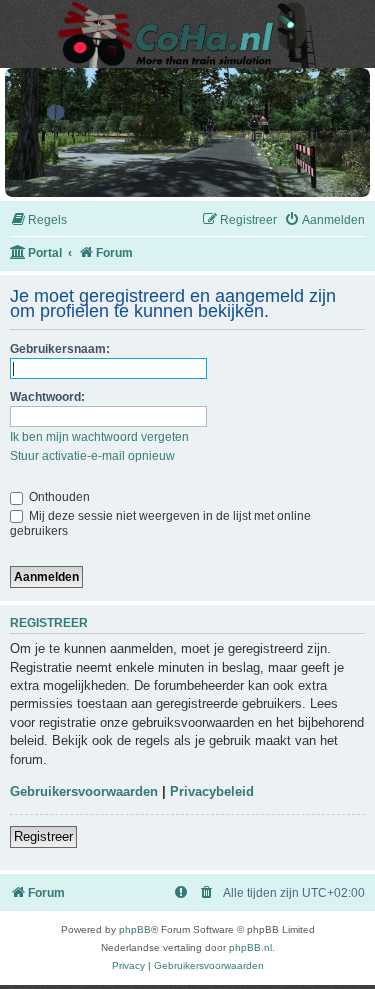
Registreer (43, 836)
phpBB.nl (250, 947)
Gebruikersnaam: (60, 349)
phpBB (135, 929)
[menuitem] (38, 220)
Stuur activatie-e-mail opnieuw (92, 456)
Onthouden (58, 497)
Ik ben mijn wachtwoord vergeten (99, 437)
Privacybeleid (212, 791)
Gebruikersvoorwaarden (84, 791)
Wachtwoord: (47, 397)
